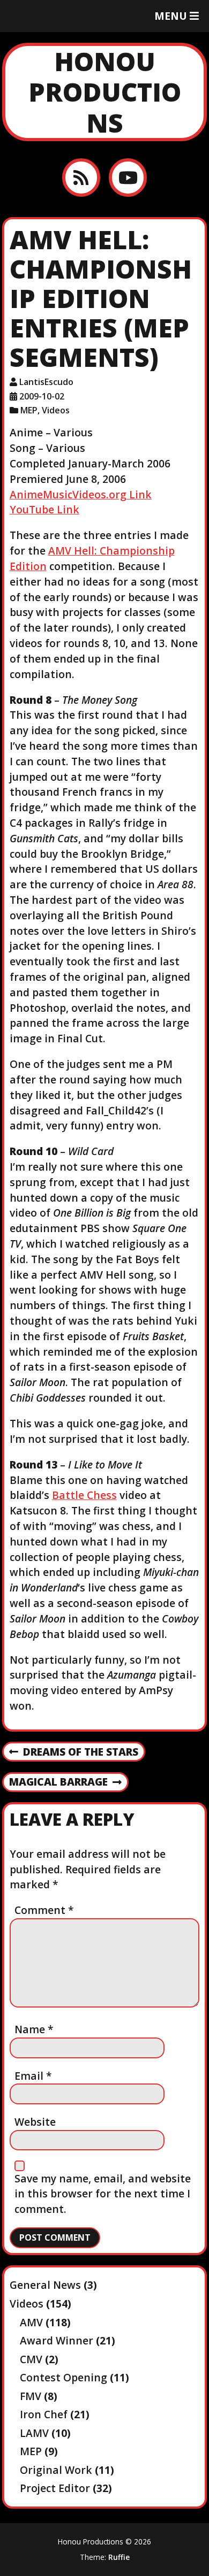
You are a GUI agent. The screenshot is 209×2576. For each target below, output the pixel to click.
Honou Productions (105, 92)
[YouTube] (128, 177)
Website (35, 2122)
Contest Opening (64, 2377)
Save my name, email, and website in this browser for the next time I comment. (103, 2194)
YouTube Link (44, 509)
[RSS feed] (81, 177)
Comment (44, 1910)
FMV (31, 2396)
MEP (29, 410)
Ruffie (119, 2557)
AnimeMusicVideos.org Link (81, 494)
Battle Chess (84, 1495)
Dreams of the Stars (74, 1752)
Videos (56, 410)
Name (34, 2029)
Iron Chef (44, 2414)
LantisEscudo (46, 382)
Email (33, 2076)
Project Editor (55, 2488)
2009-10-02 (42, 396)
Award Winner (57, 2340)
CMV (31, 2359)
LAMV (34, 2433)
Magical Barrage (58, 1782)
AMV (31, 2322)
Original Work (56, 2470)
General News (45, 2285)
